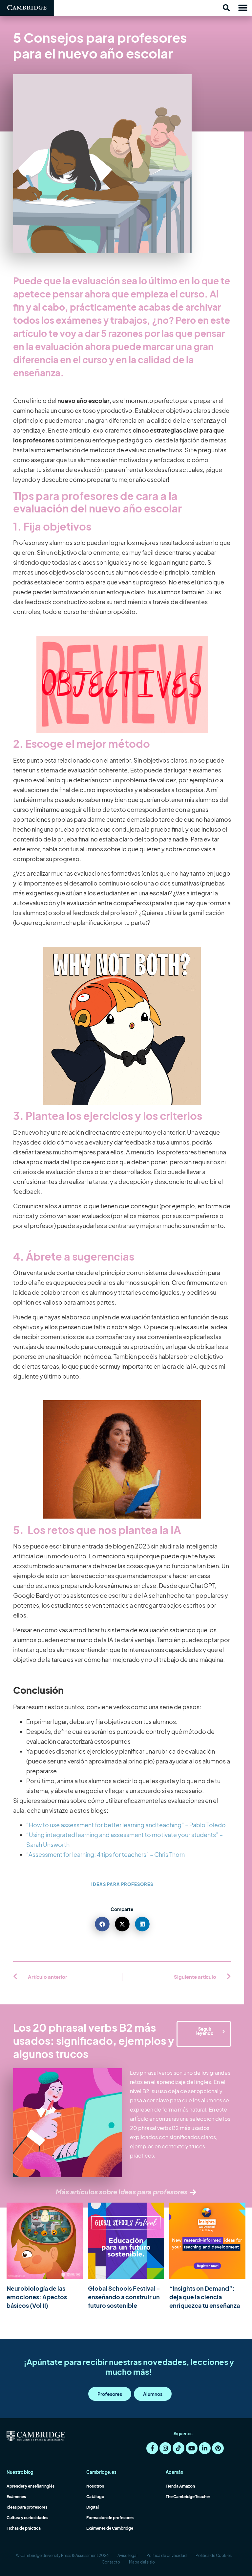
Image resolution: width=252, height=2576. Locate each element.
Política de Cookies (214, 2555)
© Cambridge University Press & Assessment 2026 (62, 2555)
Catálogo (95, 2497)
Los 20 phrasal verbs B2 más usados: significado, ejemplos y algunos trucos (94, 2041)
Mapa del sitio (142, 2562)
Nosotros (95, 2486)
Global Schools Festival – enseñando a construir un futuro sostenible (124, 2297)
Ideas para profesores (122, 1884)
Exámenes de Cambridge (110, 2528)
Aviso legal (127, 2555)
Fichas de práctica (24, 2528)
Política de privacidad (167, 2555)
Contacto (111, 2562)
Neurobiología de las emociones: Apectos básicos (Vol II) (37, 2297)
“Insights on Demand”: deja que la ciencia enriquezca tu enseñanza (205, 2297)
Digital (93, 2507)
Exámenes (16, 2497)
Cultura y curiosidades (27, 2518)
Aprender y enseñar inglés (31, 2486)
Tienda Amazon (180, 2486)
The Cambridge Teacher (188, 2497)
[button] (226, 8)
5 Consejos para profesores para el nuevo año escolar (100, 45)
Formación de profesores (110, 2518)
